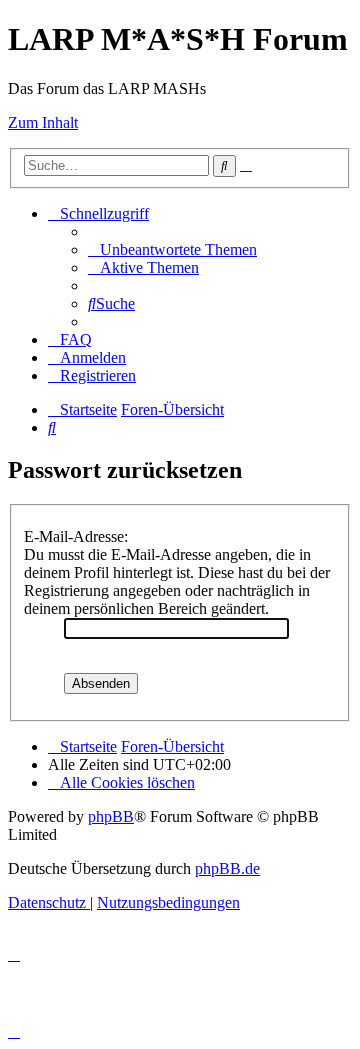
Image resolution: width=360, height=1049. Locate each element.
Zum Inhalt (43, 122)
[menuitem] (172, 249)
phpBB (111, 816)
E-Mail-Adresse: (76, 536)
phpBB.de (227, 868)
